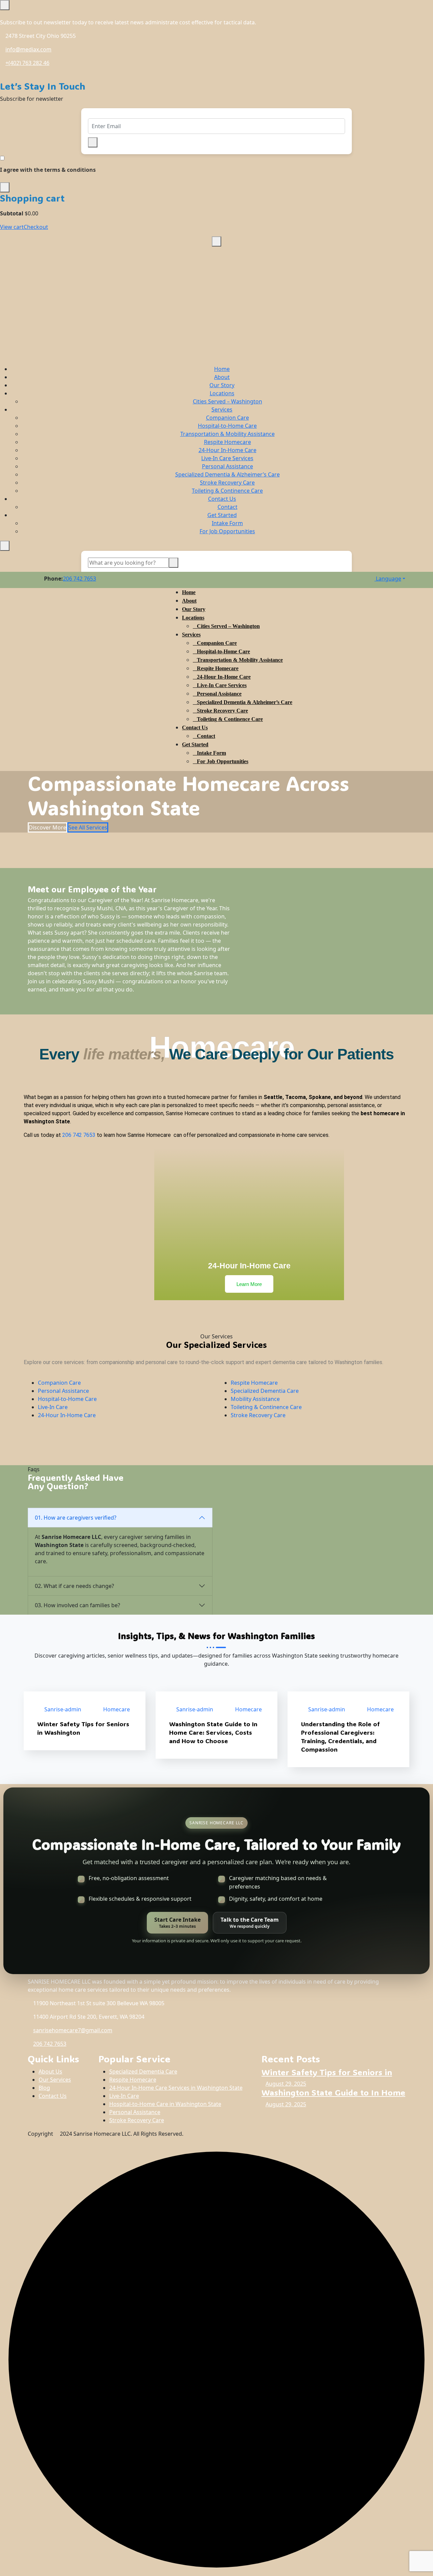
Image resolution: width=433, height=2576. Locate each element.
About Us (50, 2071)
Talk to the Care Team (250, 1923)
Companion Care (227, 418)
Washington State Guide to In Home (333, 2092)
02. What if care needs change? (74, 1586)
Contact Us (222, 499)
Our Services (55, 2080)
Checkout (36, 227)
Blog (44, 2088)
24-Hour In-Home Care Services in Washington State (176, 2088)
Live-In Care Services (227, 458)
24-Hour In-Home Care (227, 450)
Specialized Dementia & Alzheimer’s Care (227, 474)
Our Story (222, 385)
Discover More (48, 827)
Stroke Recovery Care (227, 483)
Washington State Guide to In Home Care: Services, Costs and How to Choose (213, 1732)
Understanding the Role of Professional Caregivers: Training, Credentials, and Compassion (340, 1737)
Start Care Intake (177, 1923)
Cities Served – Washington (227, 401)
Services (222, 409)
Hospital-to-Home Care (227, 426)
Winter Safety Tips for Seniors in (327, 2072)
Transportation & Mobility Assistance (227, 434)
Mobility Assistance (255, 1399)
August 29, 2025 (286, 2084)
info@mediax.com (28, 49)
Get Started (222, 515)
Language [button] (388, 579)
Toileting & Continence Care (227, 491)
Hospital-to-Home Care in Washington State (165, 2104)
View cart (12, 227)
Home (222, 369)
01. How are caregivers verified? (76, 1518)
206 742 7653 (79, 579)
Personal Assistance (227, 466)
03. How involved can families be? (77, 1605)
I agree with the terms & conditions (48, 170)
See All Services (88, 827)
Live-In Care (53, 1407)
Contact (227, 507)
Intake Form (227, 523)
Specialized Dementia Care (265, 1391)
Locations (222, 393)
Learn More (249, 1284)
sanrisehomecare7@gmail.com (73, 2030)
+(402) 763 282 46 (27, 63)
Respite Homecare (227, 442)
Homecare (117, 1709)
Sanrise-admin (63, 1709)
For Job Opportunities (227, 531)
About (222, 377)
